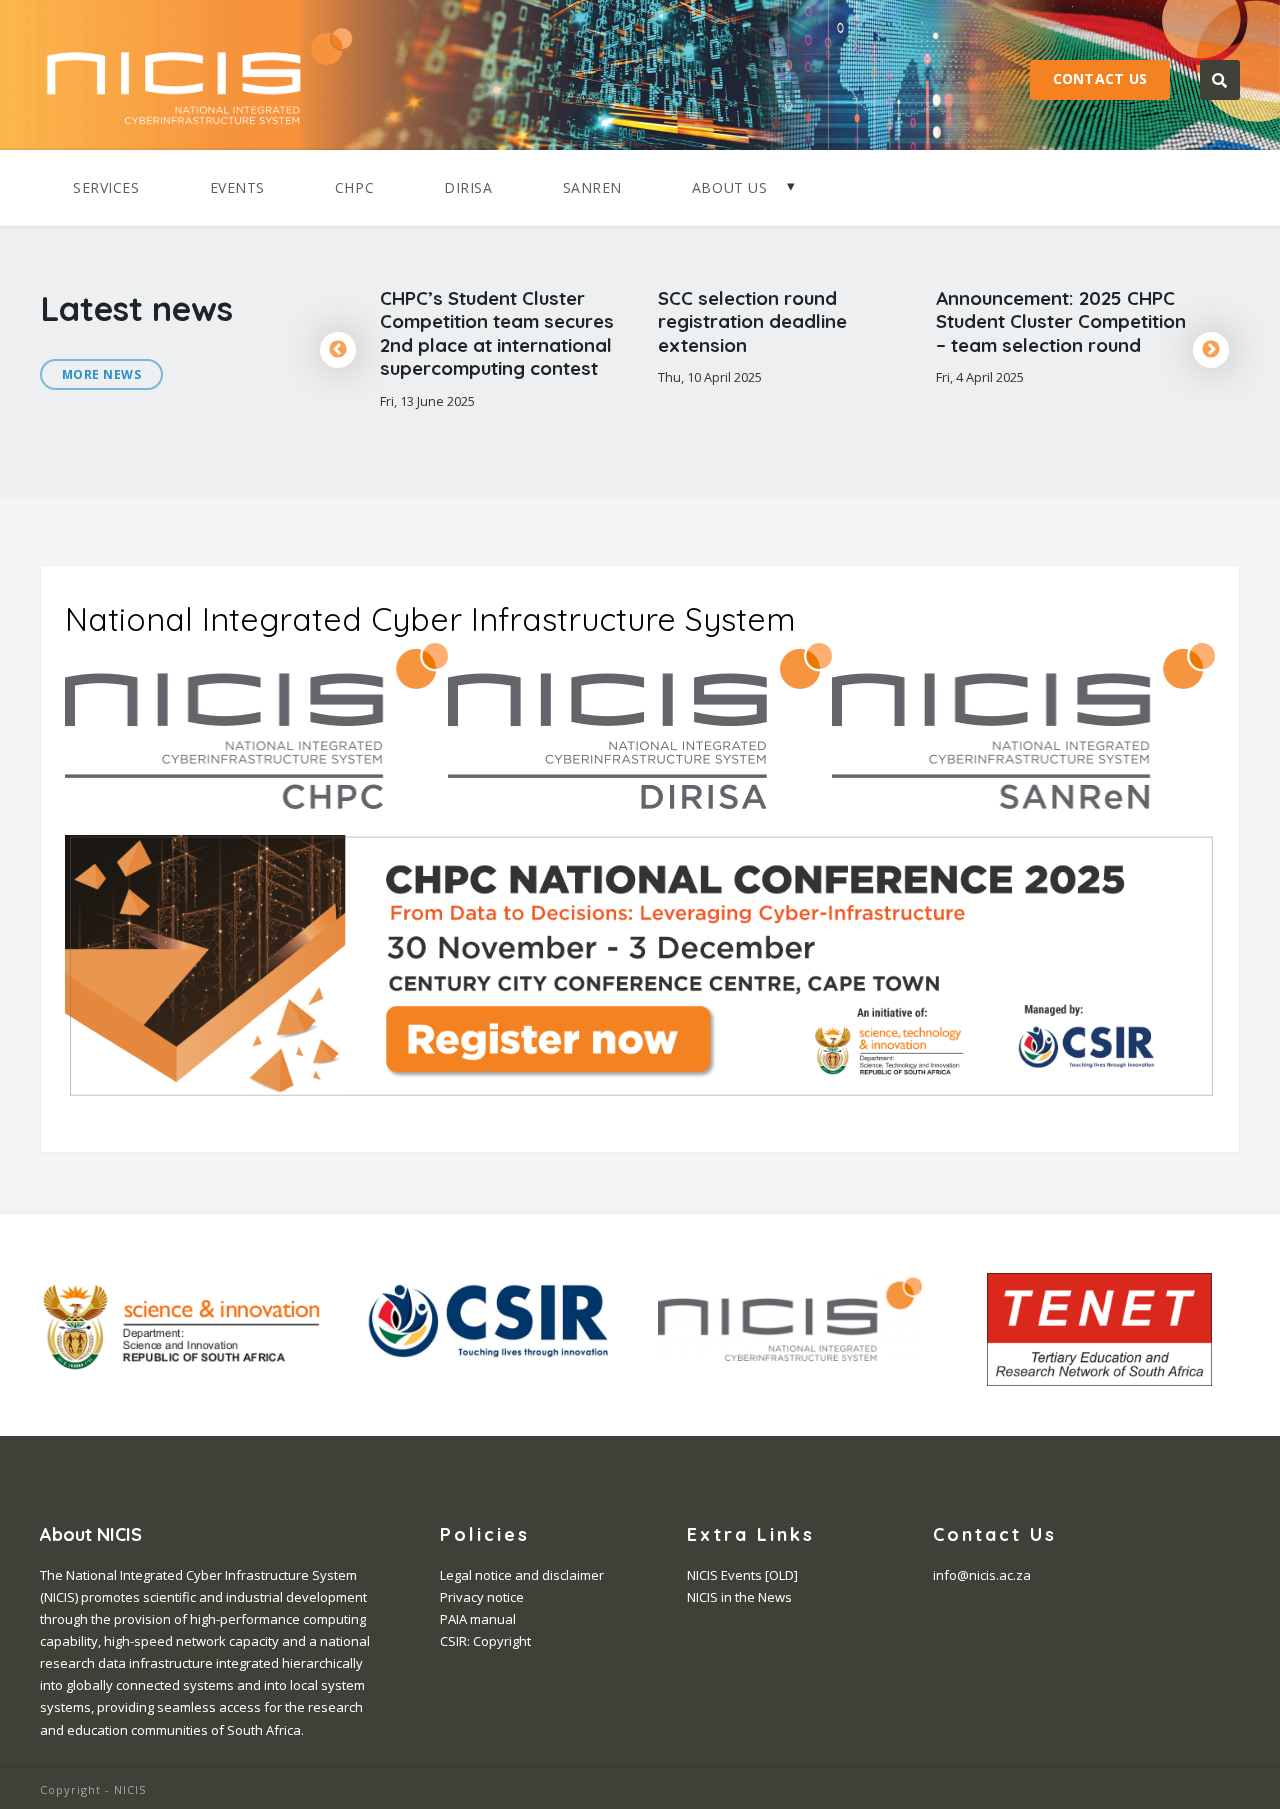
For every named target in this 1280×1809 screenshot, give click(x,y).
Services (106, 187)
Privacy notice (482, 1597)
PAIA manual (478, 1619)
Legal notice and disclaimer (522, 1575)
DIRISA (468, 187)
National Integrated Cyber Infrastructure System (430, 619)
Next (1211, 350)
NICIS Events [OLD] (742, 1575)
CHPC (354, 187)
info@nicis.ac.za (982, 1575)
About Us (730, 187)
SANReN (592, 187)
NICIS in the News (739, 1597)
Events (237, 187)
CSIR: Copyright (485, 1641)
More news (101, 374)
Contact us (1100, 78)
